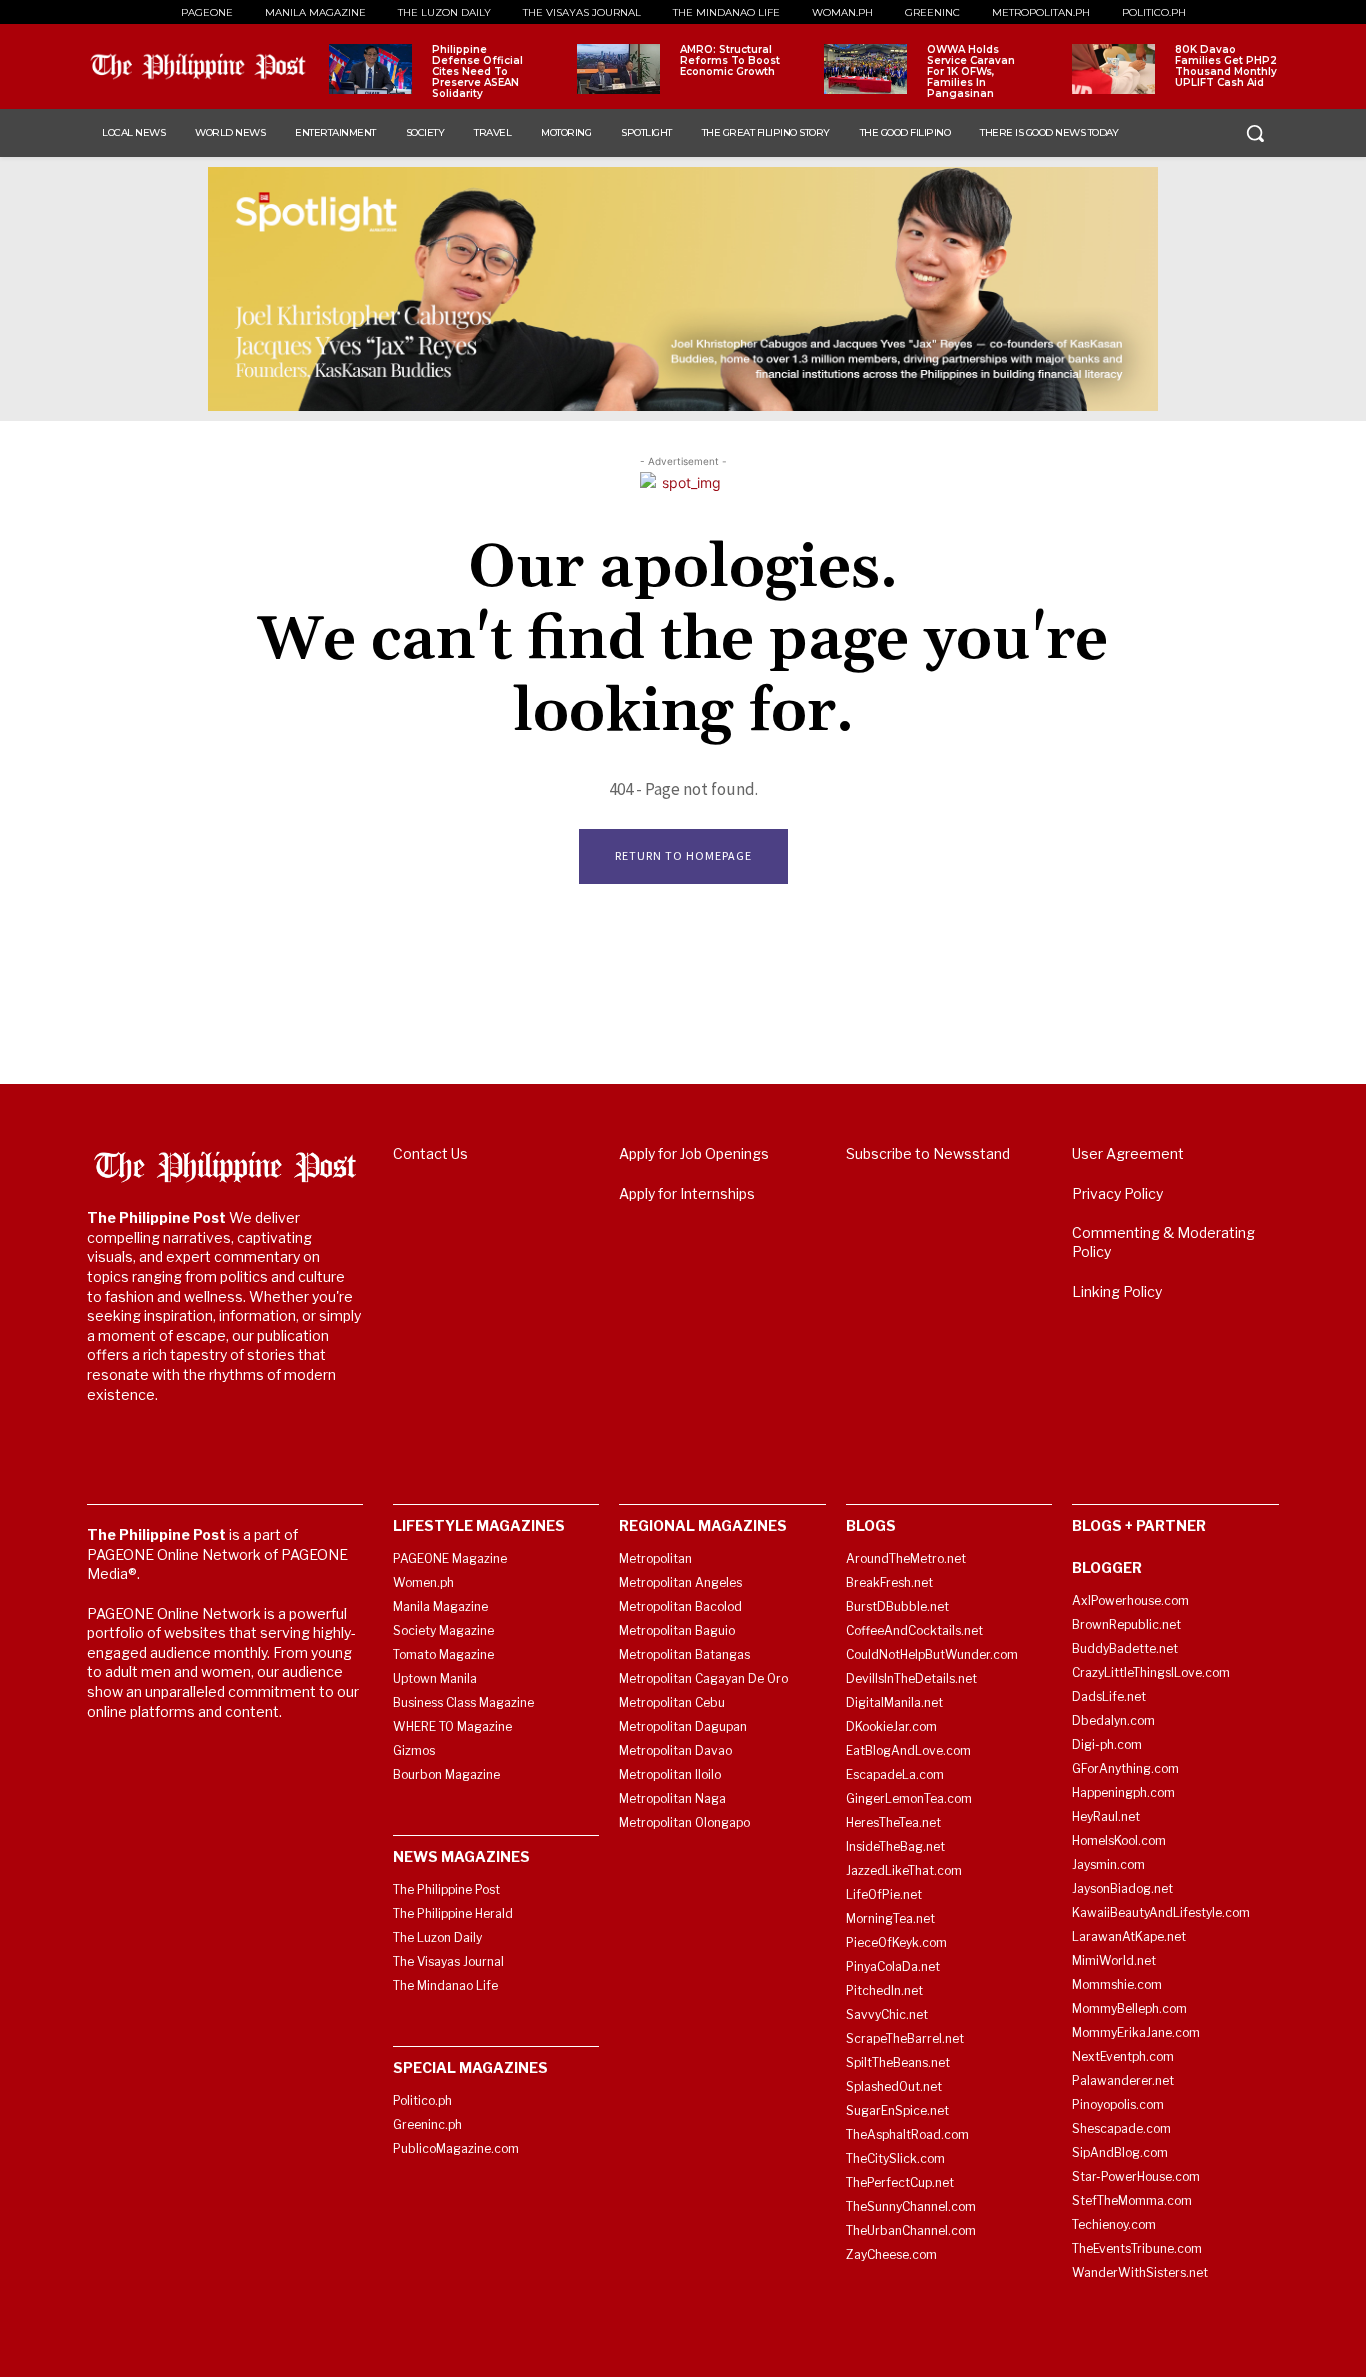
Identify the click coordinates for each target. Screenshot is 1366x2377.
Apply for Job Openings (694, 1153)
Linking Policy (1117, 1291)
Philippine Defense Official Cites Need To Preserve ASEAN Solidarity (477, 71)
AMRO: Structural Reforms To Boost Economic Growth (730, 60)
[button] (1255, 133)
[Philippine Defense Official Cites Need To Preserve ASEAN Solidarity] (370, 69)
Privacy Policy (1117, 1193)
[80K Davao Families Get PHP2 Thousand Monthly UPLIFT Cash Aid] (1113, 69)
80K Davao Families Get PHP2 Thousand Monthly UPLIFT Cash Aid (1226, 66)
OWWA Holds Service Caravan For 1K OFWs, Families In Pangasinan (971, 71)
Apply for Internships (687, 1193)
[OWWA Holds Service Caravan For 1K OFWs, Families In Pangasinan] (865, 69)
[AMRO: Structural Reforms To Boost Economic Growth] (618, 69)
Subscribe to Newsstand (928, 1153)
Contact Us (430, 1153)
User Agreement (1128, 1153)
